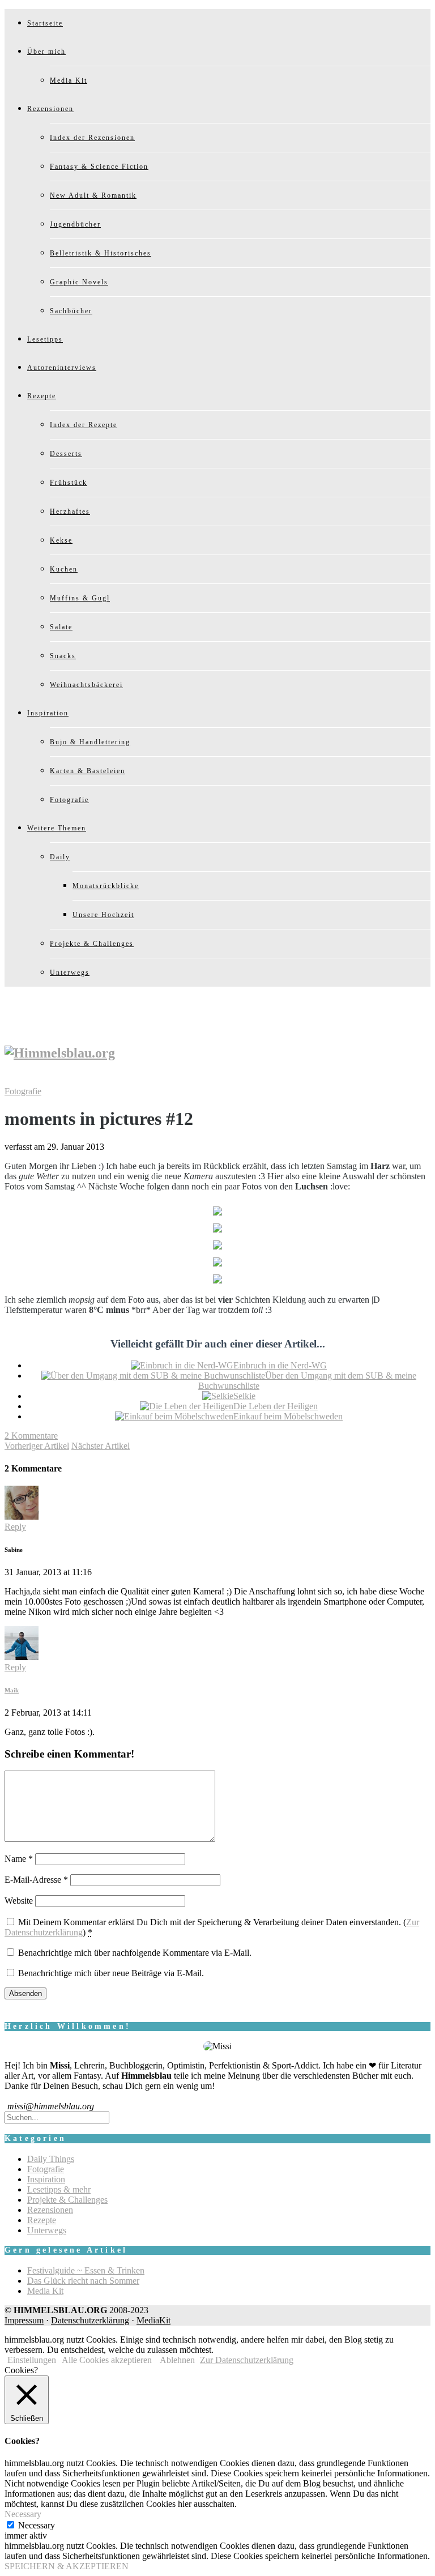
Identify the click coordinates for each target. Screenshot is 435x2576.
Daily (60, 857)
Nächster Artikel (101, 1446)
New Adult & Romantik (93, 195)
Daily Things (51, 2159)
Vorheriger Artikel (37, 1446)
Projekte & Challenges (92, 944)
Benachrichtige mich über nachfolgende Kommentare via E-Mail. (135, 1953)
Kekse (61, 540)
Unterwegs (70, 973)
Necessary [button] (23, 2514)
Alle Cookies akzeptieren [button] (107, 2360)
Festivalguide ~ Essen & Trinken (86, 2270)
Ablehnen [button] (177, 2360)
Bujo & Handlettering (90, 742)
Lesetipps (45, 339)
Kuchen (64, 569)
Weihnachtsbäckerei (86, 685)
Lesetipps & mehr (59, 2189)
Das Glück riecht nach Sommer (83, 2281)
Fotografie (69, 800)
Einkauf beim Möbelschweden (288, 1416)
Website (19, 1901)
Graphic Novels (79, 282)
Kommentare (31, 1436)
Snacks (63, 656)
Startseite (45, 23)
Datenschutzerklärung (90, 2320)
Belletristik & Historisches (101, 253)
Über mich (46, 52)
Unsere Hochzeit (103, 915)
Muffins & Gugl (80, 598)
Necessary (37, 2525)
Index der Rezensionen (92, 138)
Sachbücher (71, 311)
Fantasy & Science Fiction (99, 167)
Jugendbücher (75, 224)
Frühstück (69, 483)
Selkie (244, 1396)
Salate (61, 627)
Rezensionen (50, 109)
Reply (15, 1527)
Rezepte (42, 396)
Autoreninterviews (62, 368)
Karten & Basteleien (88, 771)
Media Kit (69, 80)
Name (19, 1859)
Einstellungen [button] (32, 2360)
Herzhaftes (70, 511)
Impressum (24, 2320)
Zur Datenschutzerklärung (247, 2360)
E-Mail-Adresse (36, 1880)
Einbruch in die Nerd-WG (280, 1365)
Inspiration (48, 713)
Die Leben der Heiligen (276, 1406)
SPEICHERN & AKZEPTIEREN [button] (67, 2566)
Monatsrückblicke (106, 886)
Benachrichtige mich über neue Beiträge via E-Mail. (111, 1973)
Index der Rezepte (84, 425)
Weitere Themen (57, 828)
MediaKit (153, 2320)
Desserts (66, 454)
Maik (12, 1690)
